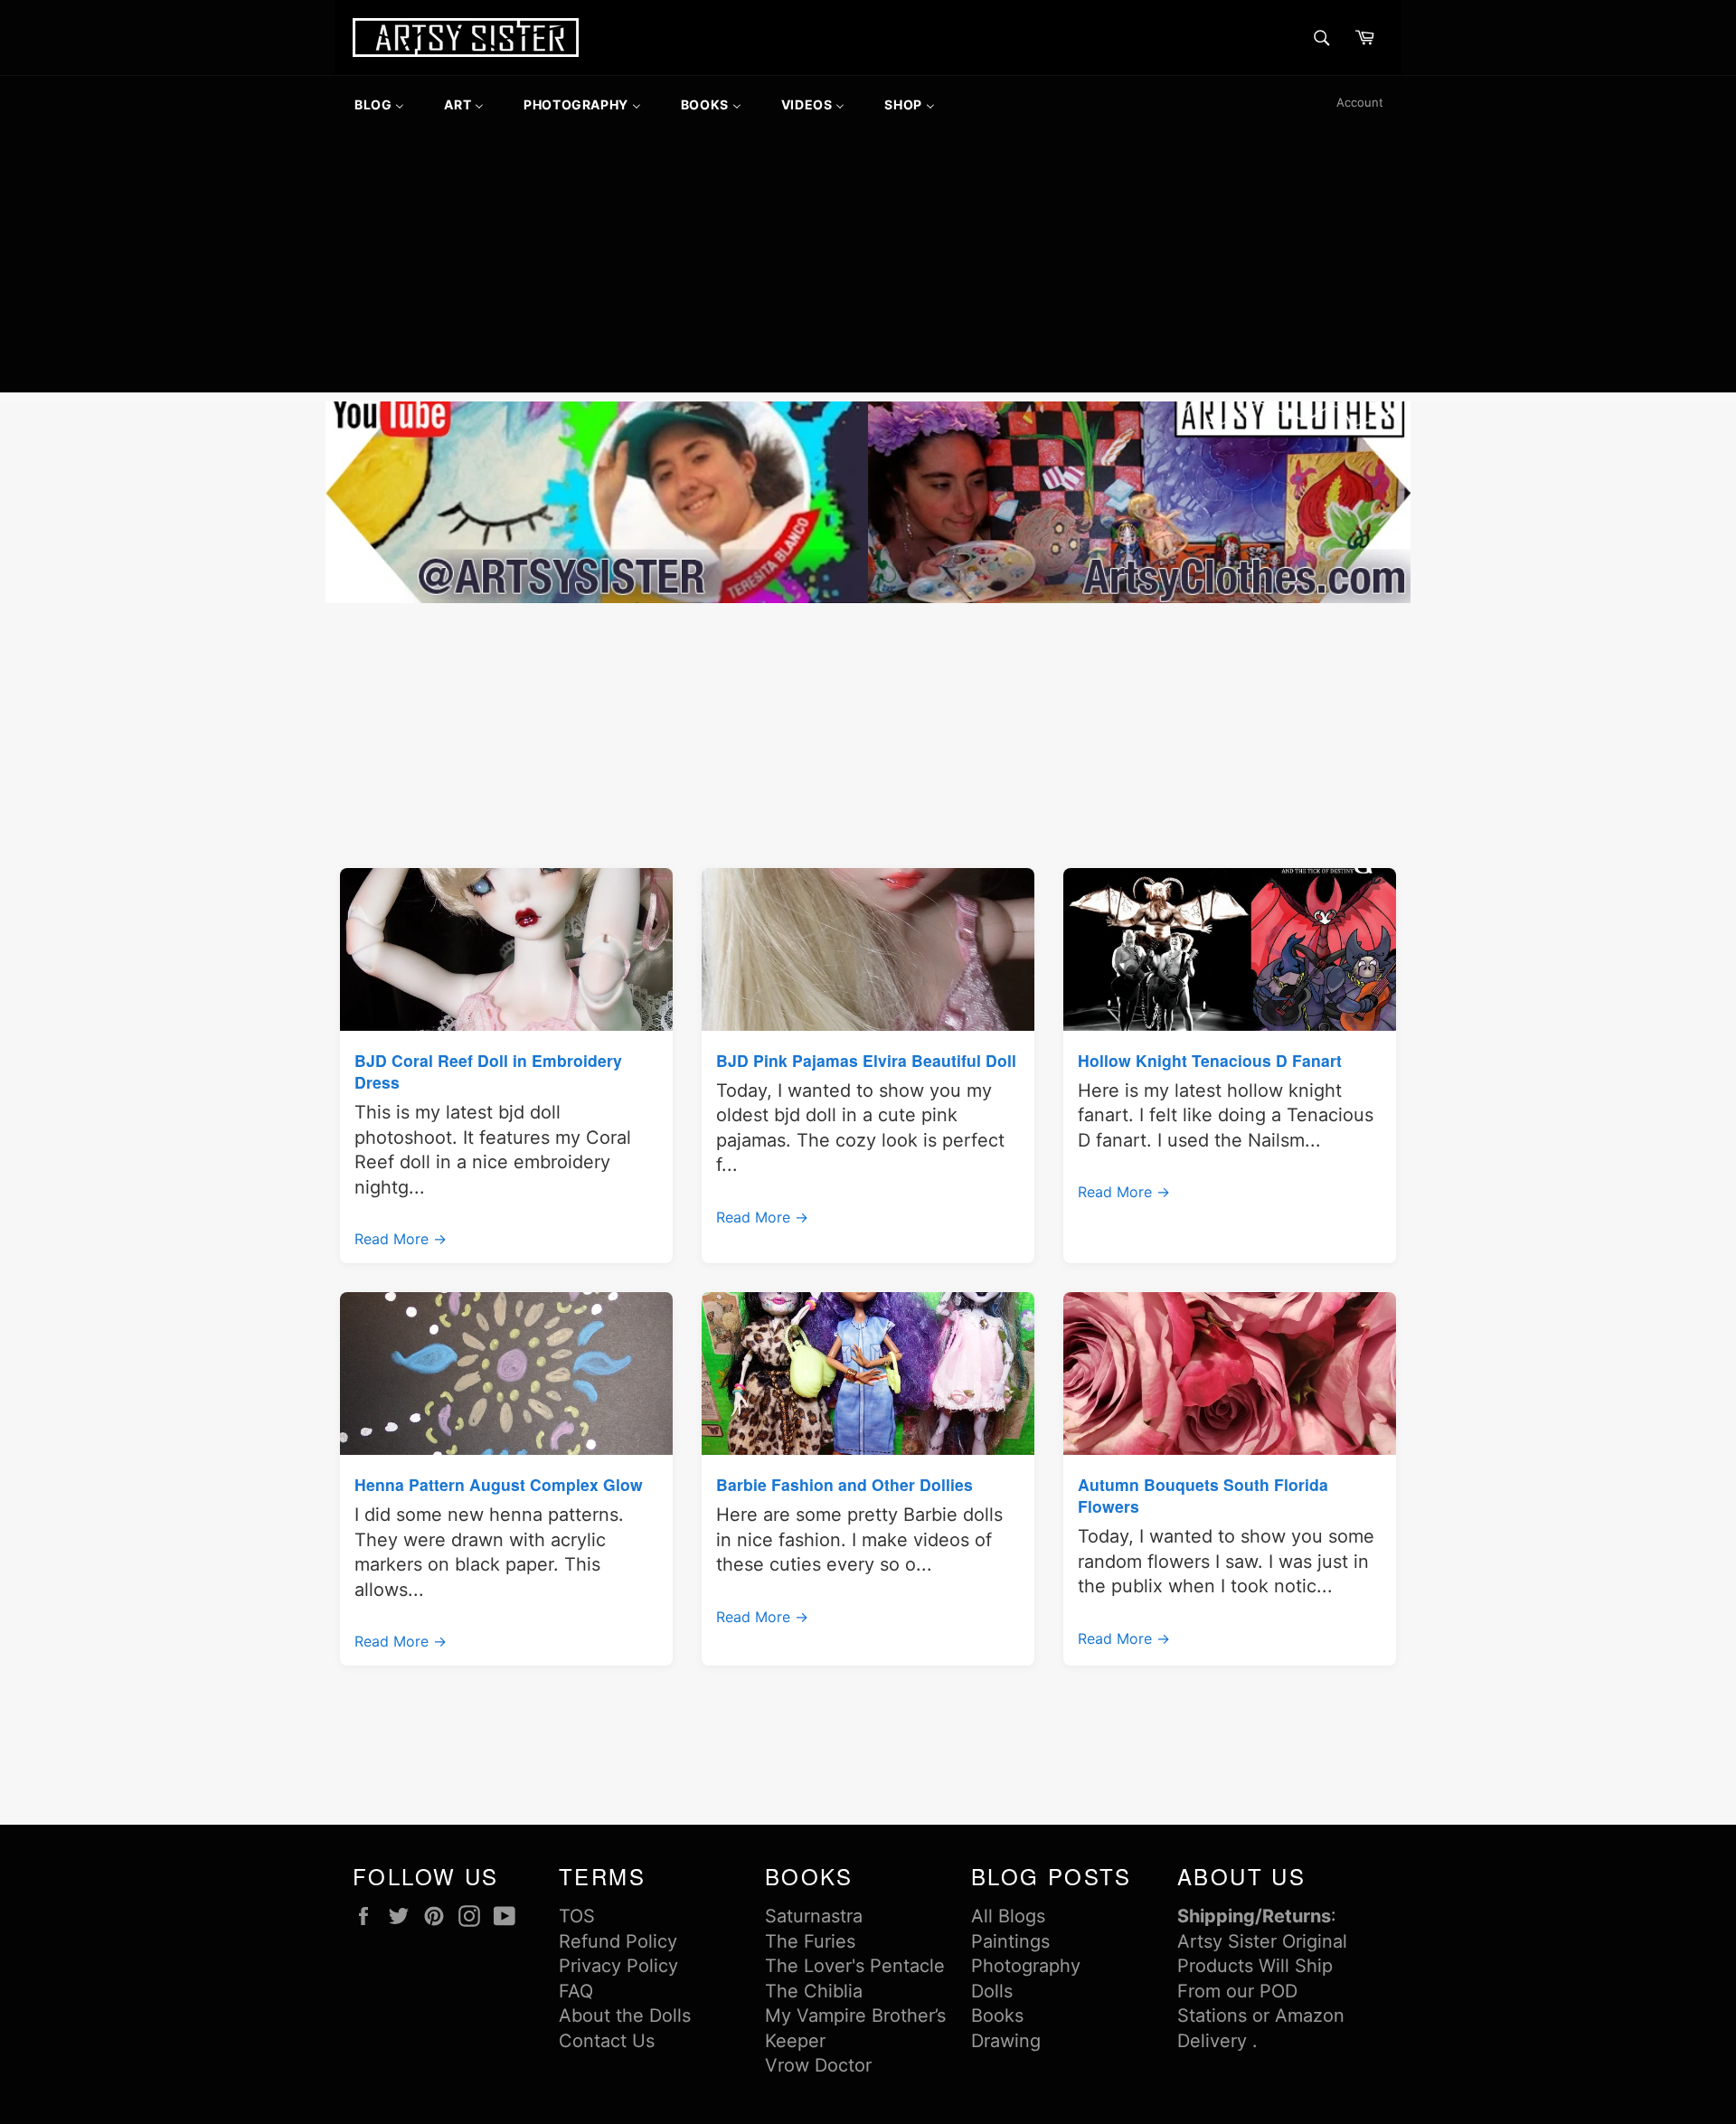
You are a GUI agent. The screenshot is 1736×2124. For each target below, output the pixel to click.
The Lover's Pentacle (855, 1966)
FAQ (576, 1991)
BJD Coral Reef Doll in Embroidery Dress (488, 1071)
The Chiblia (814, 1991)
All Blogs (1008, 1916)
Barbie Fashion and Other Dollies (844, 1484)
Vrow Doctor (818, 2065)
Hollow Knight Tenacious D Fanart (1210, 1060)
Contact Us (607, 2041)
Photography (1026, 1966)
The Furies (810, 1941)
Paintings (1010, 1941)
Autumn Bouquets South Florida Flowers (1203, 1495)
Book (993, 2015)
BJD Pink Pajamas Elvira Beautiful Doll (866, 1060)
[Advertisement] (868, 266)
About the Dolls (625, 2015)
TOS (577, 1916)
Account (1360, 102)
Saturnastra (814, 1916)
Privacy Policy (618, 1966)
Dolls (992, 1991)
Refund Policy (618, 1941)
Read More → (401, 1239)
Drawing (1006, 2041)
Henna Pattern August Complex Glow (499, 1484)
